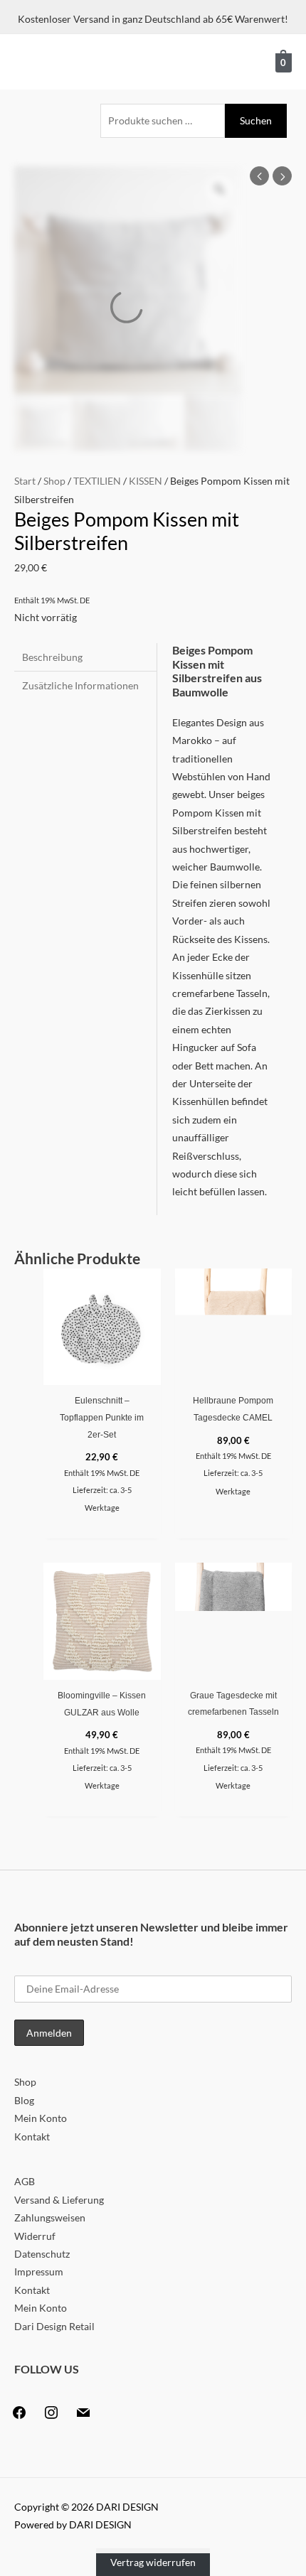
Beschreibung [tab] (52, 657)
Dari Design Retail (54, 2326)
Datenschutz (42, 2254)
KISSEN (146, 481)
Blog (24, 2100)
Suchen (256, 120)
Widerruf (35, 2236)
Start (25, 481)
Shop (54, 481)
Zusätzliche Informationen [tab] (80, 685)
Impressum (39, 2271)
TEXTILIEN (97, 481)
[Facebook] (19, 2411)
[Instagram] (51, 2411)
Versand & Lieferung (59, 2200)
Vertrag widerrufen (153, 2562)
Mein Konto (41, 2118)
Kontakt (32, 2136)
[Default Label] (83, 2411)
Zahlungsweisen (50, 2217)
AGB (25, 2181)
